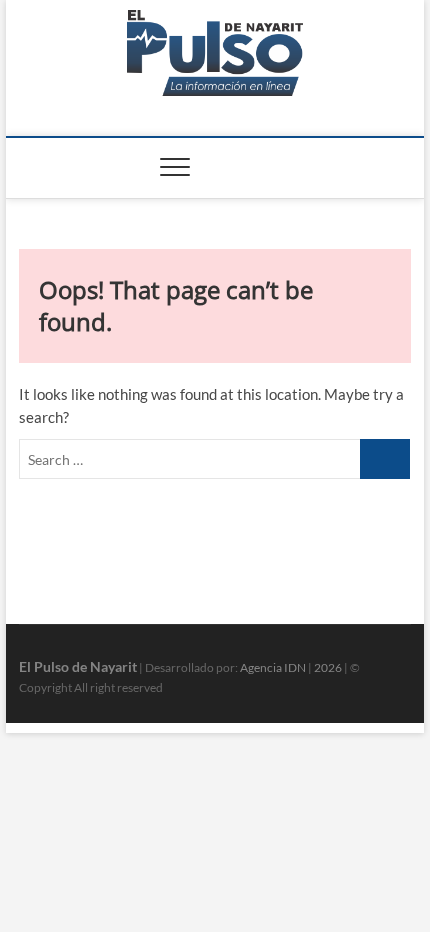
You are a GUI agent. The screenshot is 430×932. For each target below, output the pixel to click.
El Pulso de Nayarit (78, 666)
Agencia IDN (273, 667)
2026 (328, 667)
